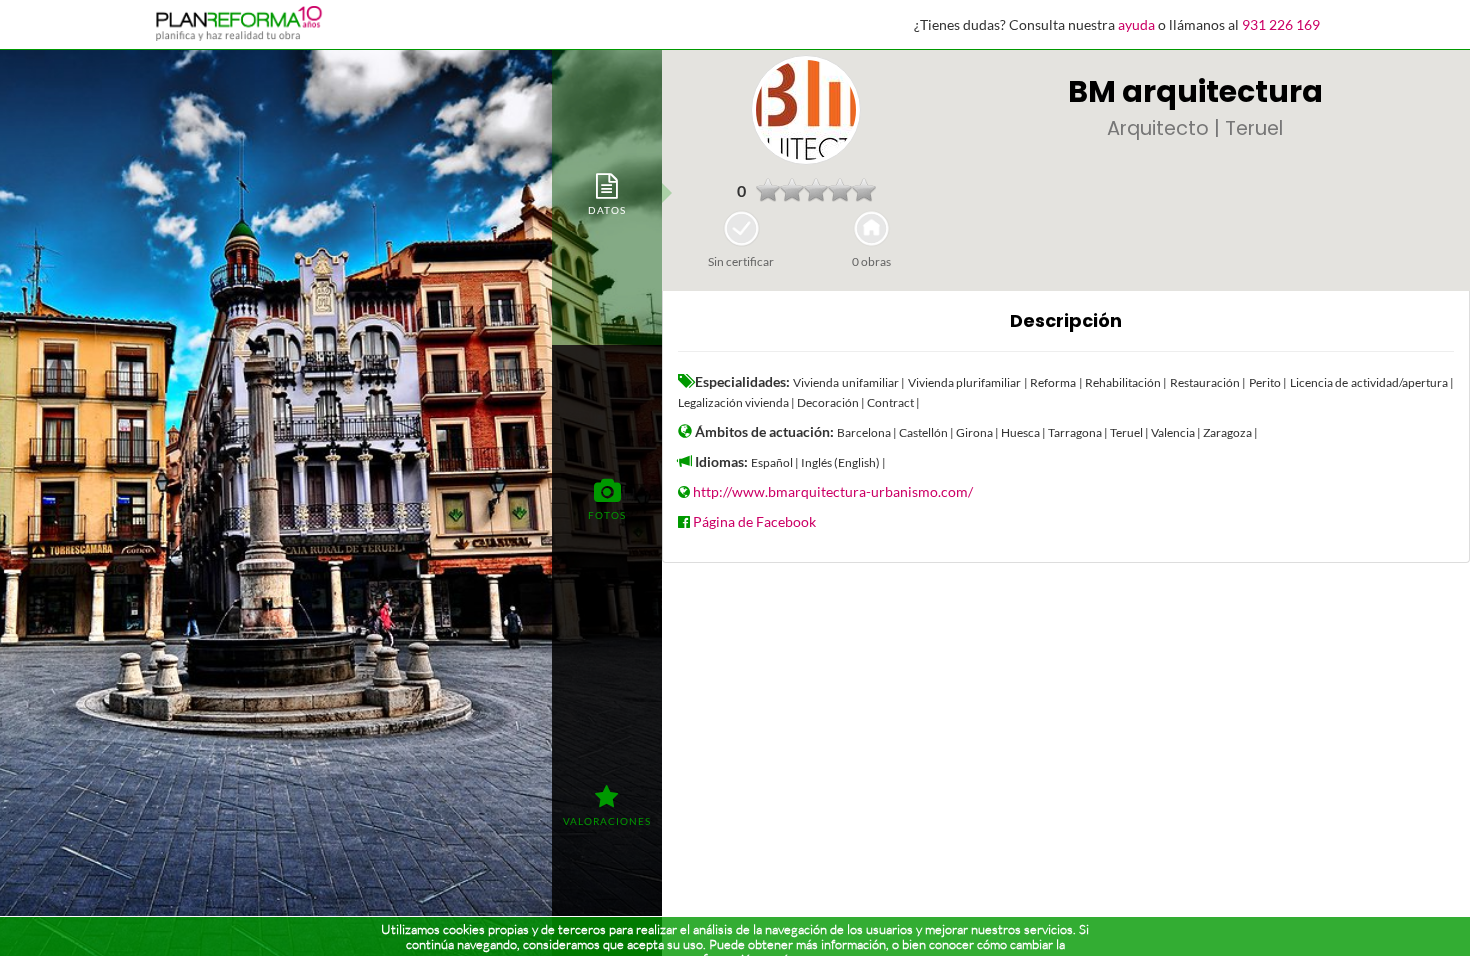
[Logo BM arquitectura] (806, 110)
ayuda (1136, 24)
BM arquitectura (1195, 91)
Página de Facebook (754, 521)
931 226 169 (1281, 24)
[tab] (607, 192)
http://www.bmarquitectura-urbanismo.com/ (833, 491)
